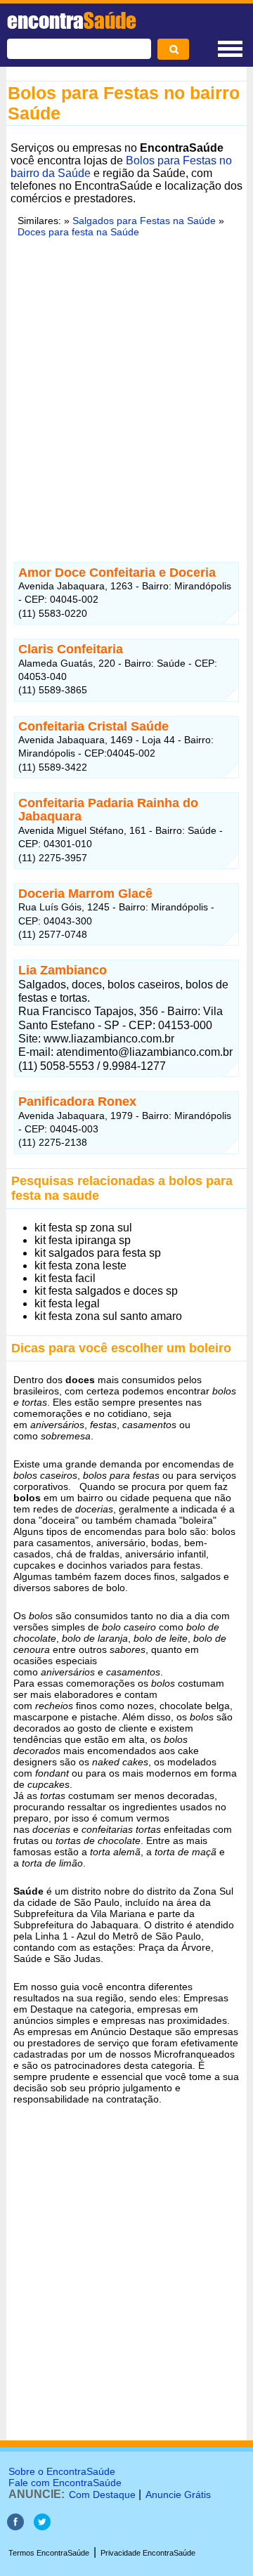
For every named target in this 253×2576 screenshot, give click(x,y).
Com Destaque (102, 2495)
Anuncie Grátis (178, 2495)
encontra (72, 20)
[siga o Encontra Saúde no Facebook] (15, 2526)
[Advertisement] (126, 398)
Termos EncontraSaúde (49, 2553)
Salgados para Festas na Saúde (144, 221)
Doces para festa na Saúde (78, 232)
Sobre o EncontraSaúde (62, 2471)
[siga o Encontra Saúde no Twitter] (42, 2526)
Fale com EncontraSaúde (65, 2483)
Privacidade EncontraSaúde (148, 2553)
